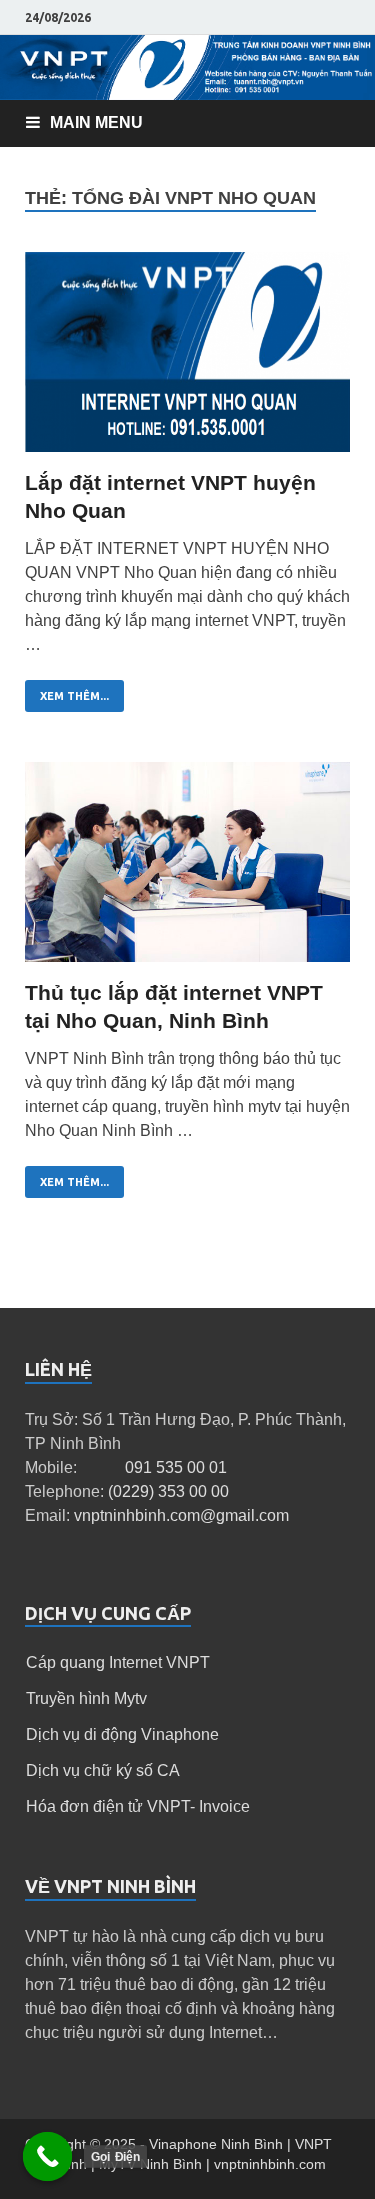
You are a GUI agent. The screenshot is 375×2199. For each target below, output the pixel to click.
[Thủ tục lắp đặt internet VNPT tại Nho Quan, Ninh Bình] (187, 870)
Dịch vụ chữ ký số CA (103, 1770)
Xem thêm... (74, 696)
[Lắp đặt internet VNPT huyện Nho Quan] (187, 360)
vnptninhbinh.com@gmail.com (181, 1515)
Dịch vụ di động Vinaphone (122, 1734)
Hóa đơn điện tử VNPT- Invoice (138, 1806)
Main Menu (96, 122)
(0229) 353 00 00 (168, 1491)
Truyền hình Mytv (86, 1698)
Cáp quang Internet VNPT (118, 1662)
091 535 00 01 (176, 1467)
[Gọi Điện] (48, 2157)
